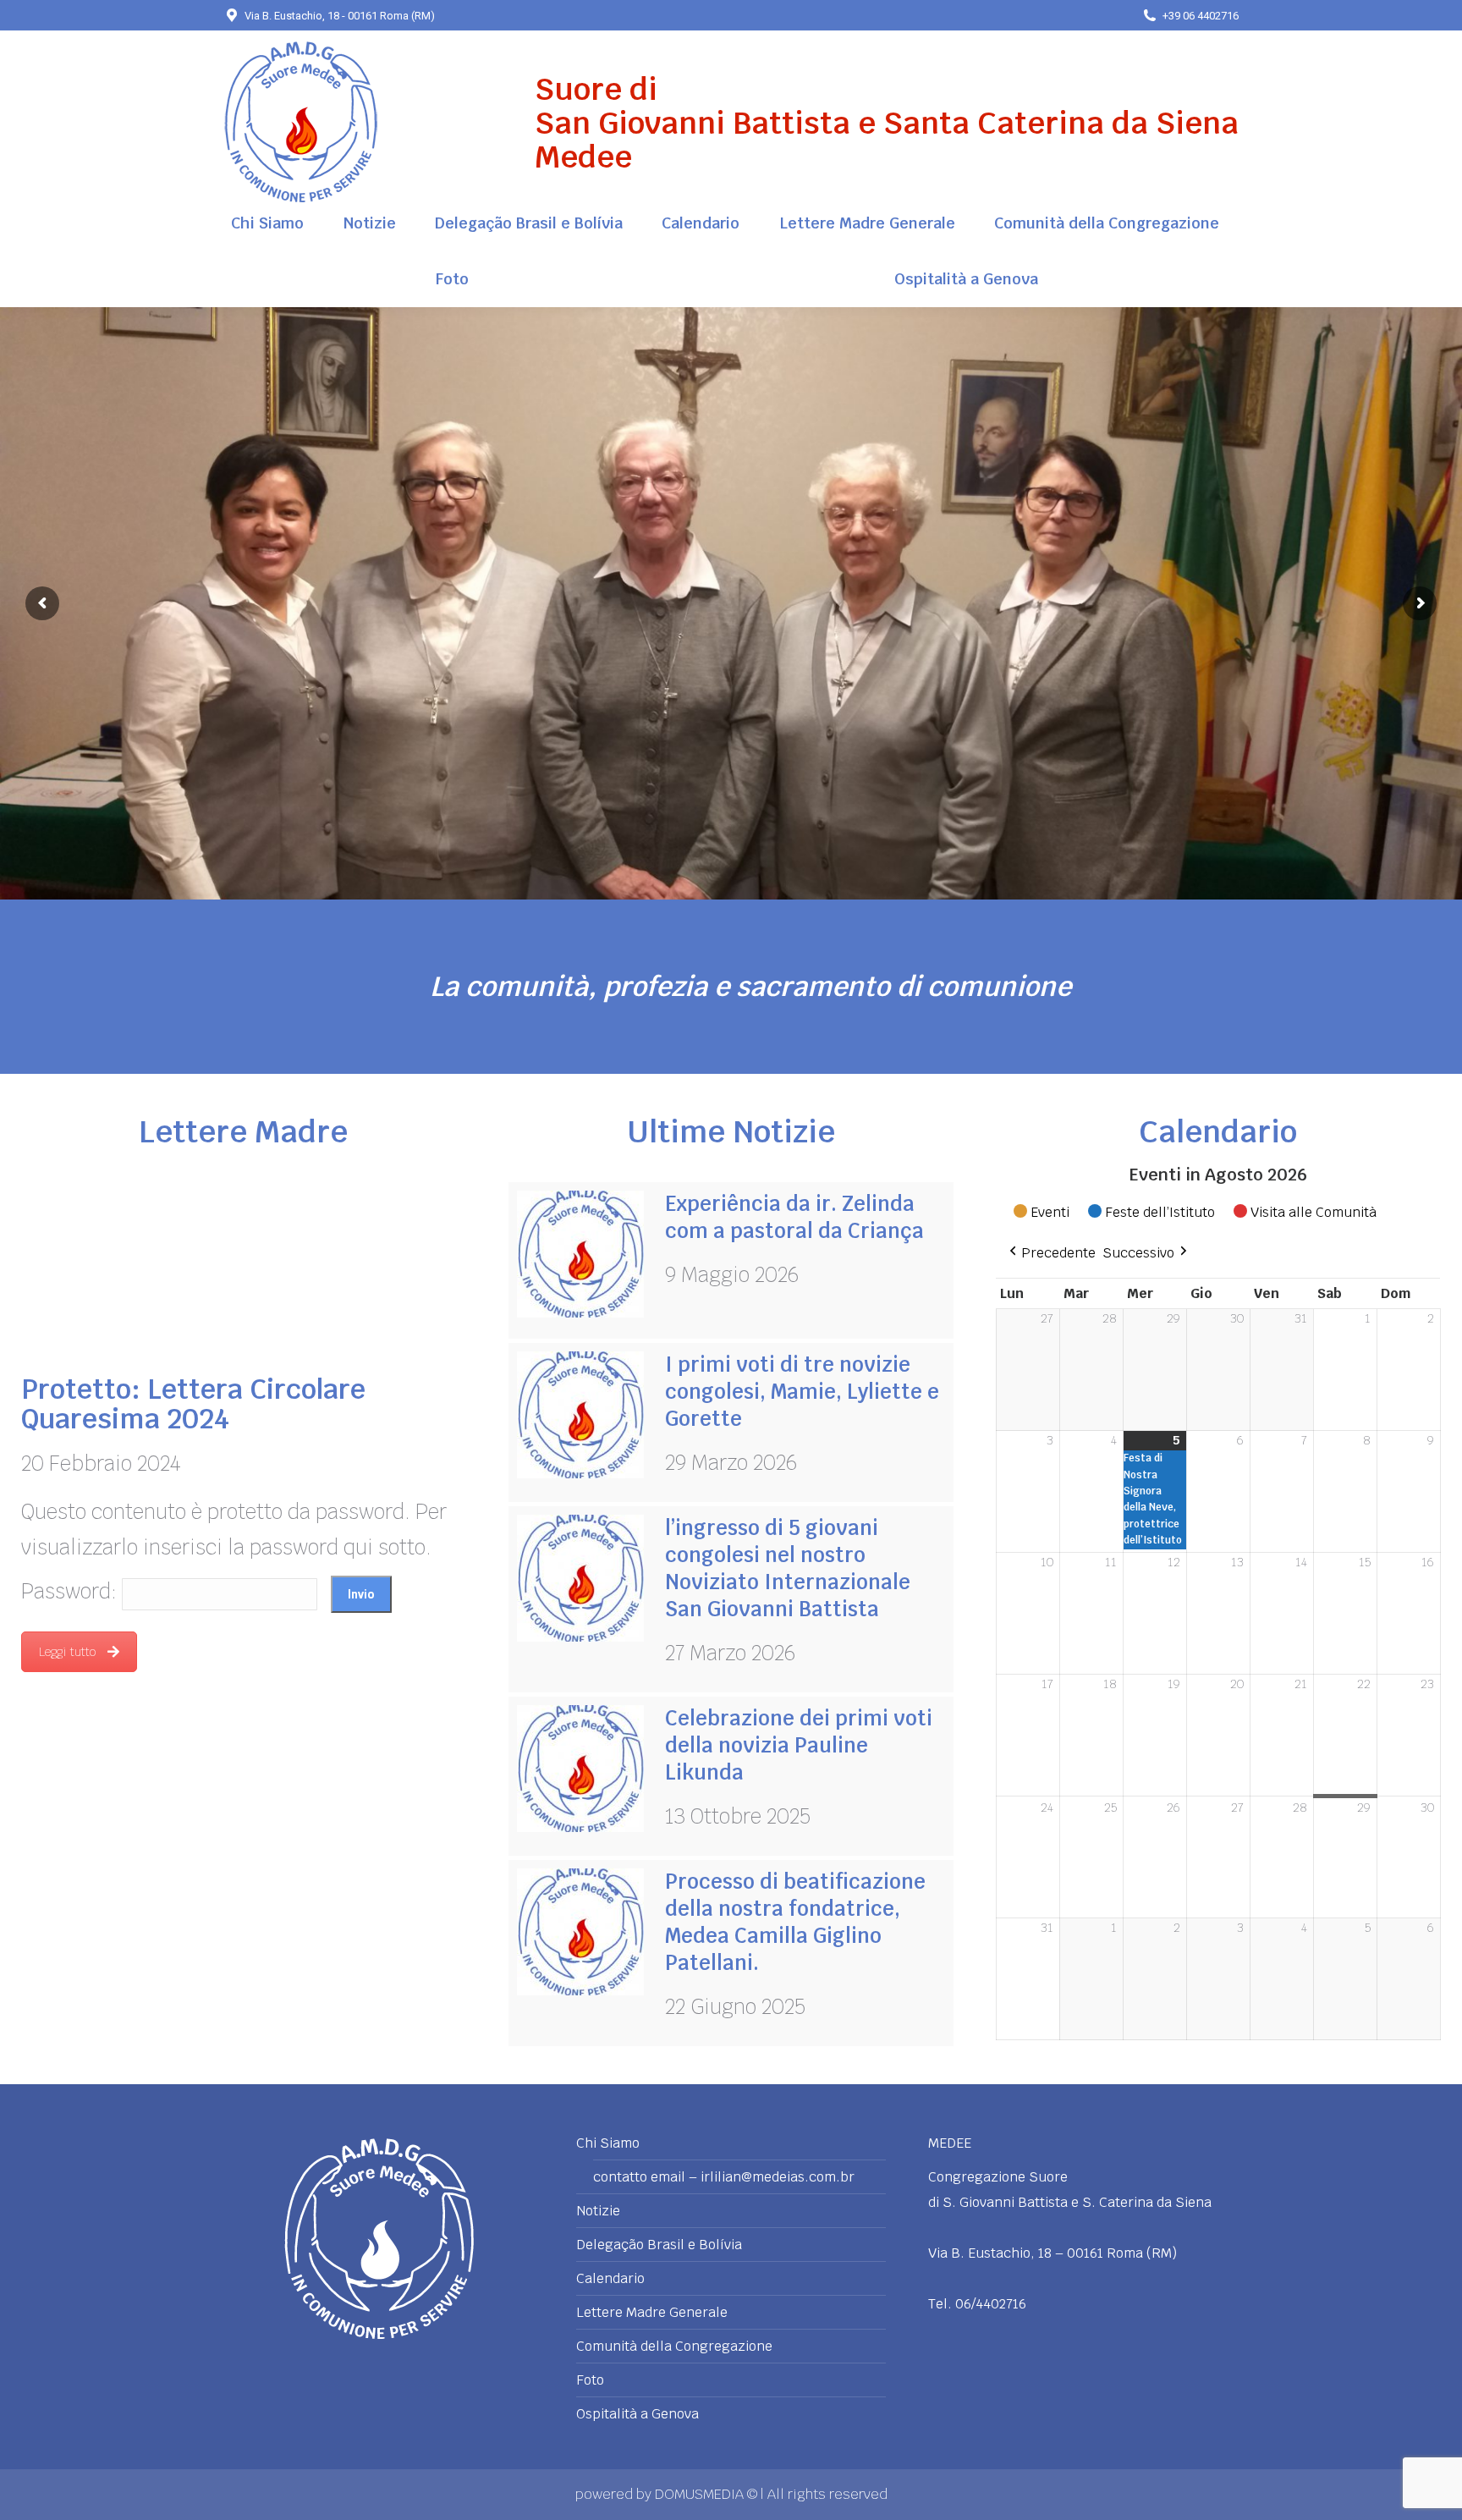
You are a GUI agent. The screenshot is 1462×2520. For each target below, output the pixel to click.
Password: (71, 1591)
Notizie (598, 2211)
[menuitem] (267, 223)
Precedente (1058, 1253)
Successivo (1138, 1253)
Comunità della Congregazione (674, 2347)
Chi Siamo (608, 2143)
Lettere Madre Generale (652, 2313)
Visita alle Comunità (1314, 1212)
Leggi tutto (67, 1652)
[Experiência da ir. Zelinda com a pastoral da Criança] (580, 1254)
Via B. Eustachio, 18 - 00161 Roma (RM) (340, 16)
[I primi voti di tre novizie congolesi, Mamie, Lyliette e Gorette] (580, 1415)
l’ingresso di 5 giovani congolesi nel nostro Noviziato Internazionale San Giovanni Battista (788, 1568)
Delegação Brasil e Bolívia (659, 2245)
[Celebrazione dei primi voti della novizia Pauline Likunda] (580, 1769)
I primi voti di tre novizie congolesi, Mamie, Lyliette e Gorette (802, 1392)
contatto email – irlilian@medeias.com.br (724, 2177)
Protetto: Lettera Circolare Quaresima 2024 (193, 1404)
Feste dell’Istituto (1160, 1212)
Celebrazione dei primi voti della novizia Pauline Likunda (799, 1745)
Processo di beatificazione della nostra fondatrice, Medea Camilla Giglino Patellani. (795, 1922)
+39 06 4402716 (1201, 16)
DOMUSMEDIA (701, 2494)
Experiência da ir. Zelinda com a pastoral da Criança (794, 1217)
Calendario (610, 2279)
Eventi (1050, 1212)
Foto (590, 2380)
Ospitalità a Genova (638, 2414)
